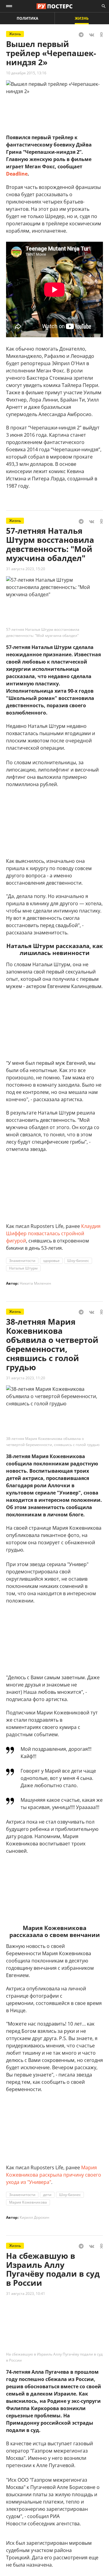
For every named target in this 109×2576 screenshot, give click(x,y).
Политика (27, 18)
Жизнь (82, 18)
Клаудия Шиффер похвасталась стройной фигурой (53, 1233)
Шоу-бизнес (78, 1261)
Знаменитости (22, 1261)
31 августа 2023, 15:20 (26, 569)
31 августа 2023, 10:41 (26, 2294)
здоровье (51, 1261)
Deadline (17, 174)
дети (47, 2195)
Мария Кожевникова (28, 2202)
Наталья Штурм (23, 1268)
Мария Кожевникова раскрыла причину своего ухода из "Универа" (54, 2175)
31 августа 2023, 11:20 (26, 1378)
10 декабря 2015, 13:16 (26, 73)
